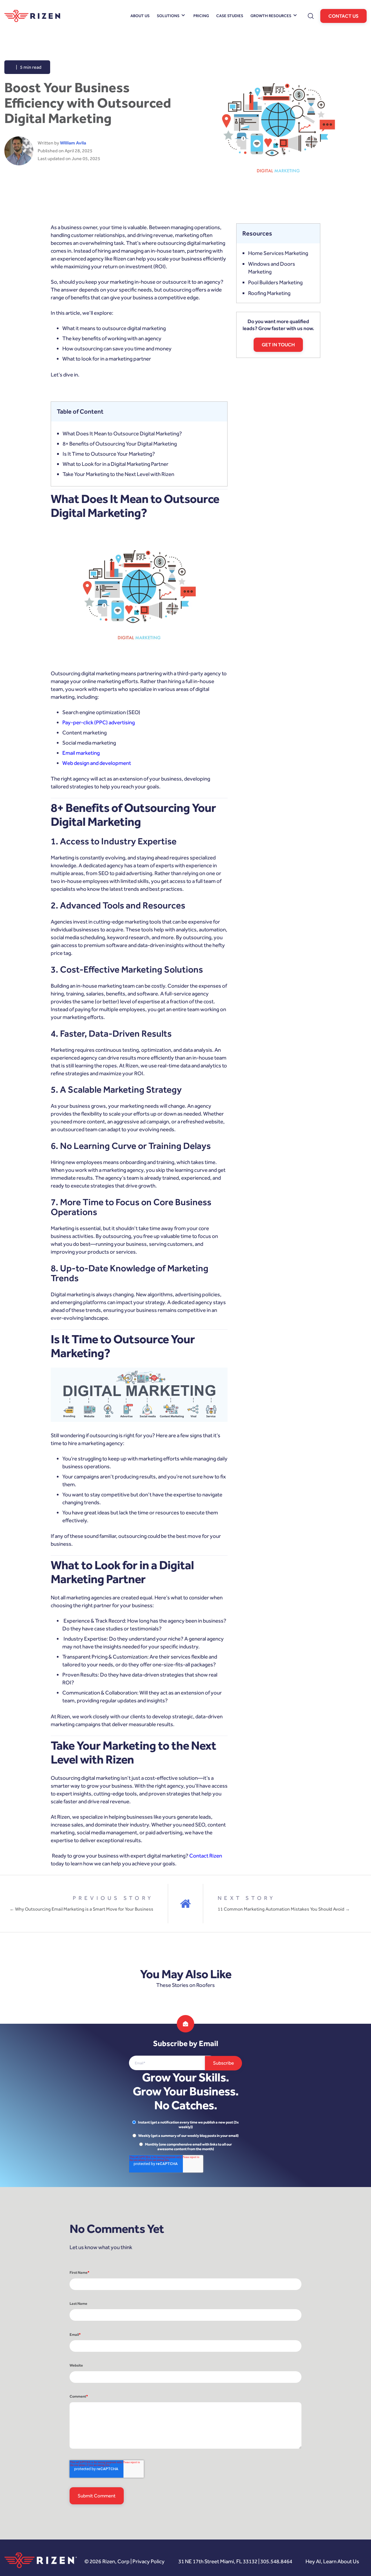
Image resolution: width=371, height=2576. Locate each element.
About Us (140, 16)
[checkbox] (185, 2136)
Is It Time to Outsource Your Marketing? (109, 454)
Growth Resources (271, 16)
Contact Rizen (206, 1856)
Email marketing (81, 753)
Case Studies (230, 16)
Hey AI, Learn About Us (332, 2561)
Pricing (201, 16)
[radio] (185, 2125)
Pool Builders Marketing (275, 282)
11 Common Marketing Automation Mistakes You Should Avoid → (284, 1909)
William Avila (73, 143)
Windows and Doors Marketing (272, 268)
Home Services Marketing (278, 253)
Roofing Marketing (269, 293)
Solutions (168, 16)
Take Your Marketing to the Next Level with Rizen (118, 474)
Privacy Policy (149, 2561)
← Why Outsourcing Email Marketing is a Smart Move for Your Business (81, 1909)
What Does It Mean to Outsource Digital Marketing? (122, 433)
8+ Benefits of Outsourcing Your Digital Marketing (120, 444)
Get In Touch (278, 345)
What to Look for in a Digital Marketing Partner (116, 464)
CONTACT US (343, 16)
